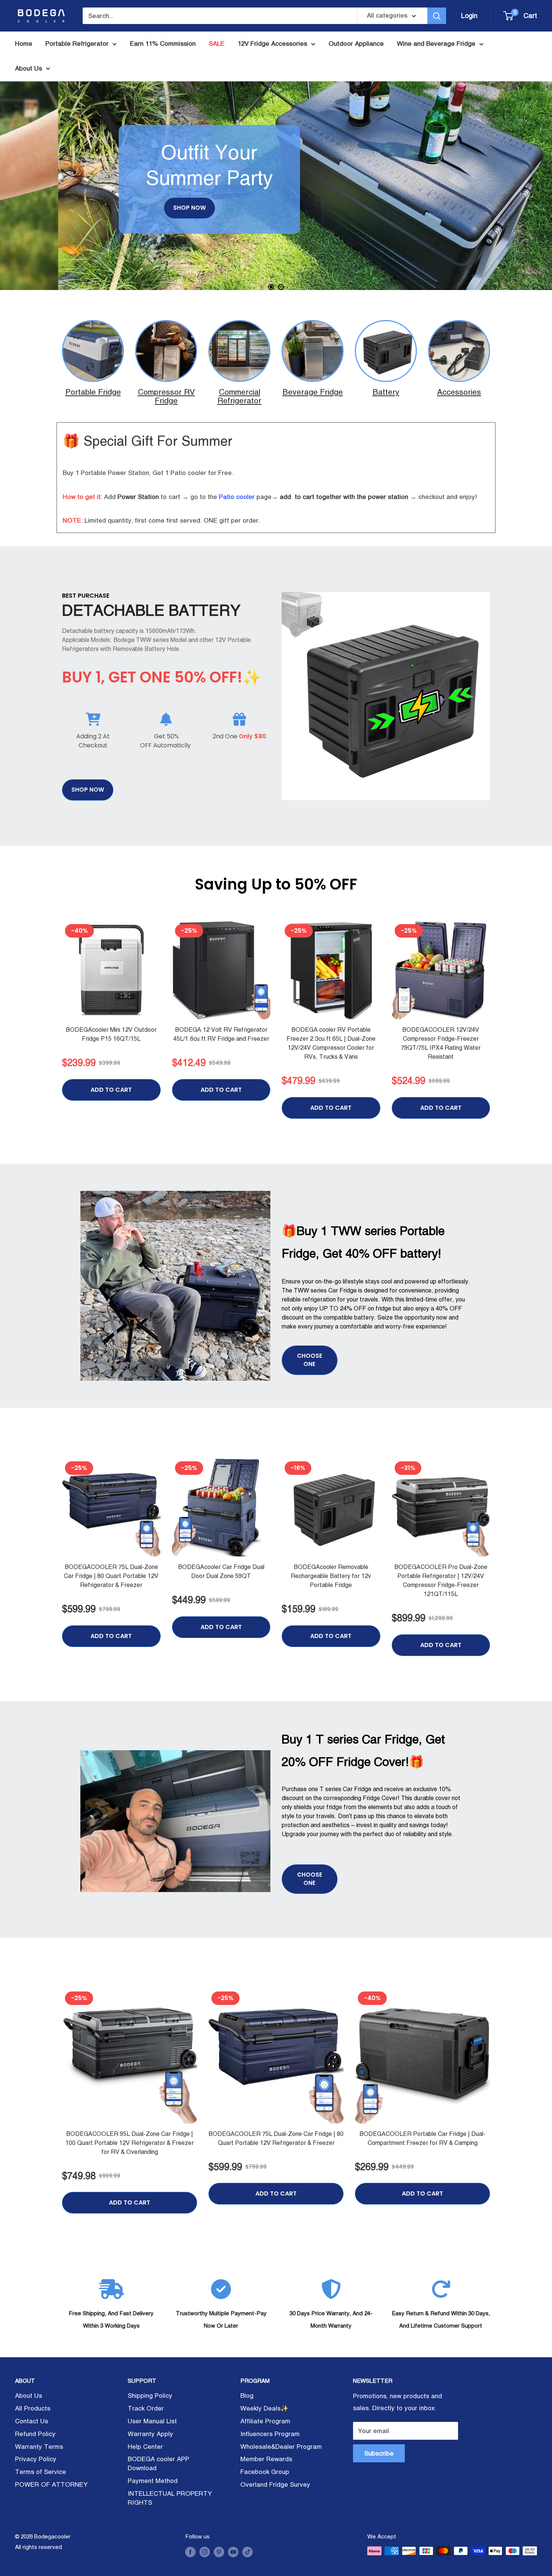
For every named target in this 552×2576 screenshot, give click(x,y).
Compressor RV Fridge (166, 396)
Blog (247, 2396)
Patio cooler (237, 497)
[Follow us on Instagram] (205, 2552)
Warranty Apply (150, 2434)
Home (24, 44)
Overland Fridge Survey (275, 2484)
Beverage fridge (313, 392)
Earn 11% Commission (163, 44)
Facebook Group (265, 2472)
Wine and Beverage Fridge (436, 44)
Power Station (138, 497)
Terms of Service (41, 2472)
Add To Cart (111, 1090)
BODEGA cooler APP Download (158, 2463)
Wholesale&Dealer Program (281, 2447)
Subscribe (379, 2453)
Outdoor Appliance (356, 44)
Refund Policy (35, 2434)
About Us (29, 68)
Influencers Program (270, 2434)
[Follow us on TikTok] (247, 2552)
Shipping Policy (150, 2396)
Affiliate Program (265, 2421)
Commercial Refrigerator (239, 396)
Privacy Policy (36, 2459)
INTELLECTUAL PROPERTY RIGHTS (170, 2498)
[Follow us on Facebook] (190, 2552)
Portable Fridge (93, 392)
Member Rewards (266, 2459)
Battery (386, 392)
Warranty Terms (39, 2447)
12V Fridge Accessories (272, 44)
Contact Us (32, 2421)
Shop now (88, 790)
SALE (217, 44)
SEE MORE (92, 228)
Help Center (145, 2447)
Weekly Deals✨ (264, 2408)
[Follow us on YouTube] (233, 2552)
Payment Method (153, 2481)
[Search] (437, 16)
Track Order (146, 2408)
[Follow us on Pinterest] (219, 2552)
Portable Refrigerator (77, 44)
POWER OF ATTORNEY (51, 2484)
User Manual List (152, 2421)
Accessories (459, 392)
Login (469, 16)
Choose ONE (310, 1360)
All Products (33, 2408)
